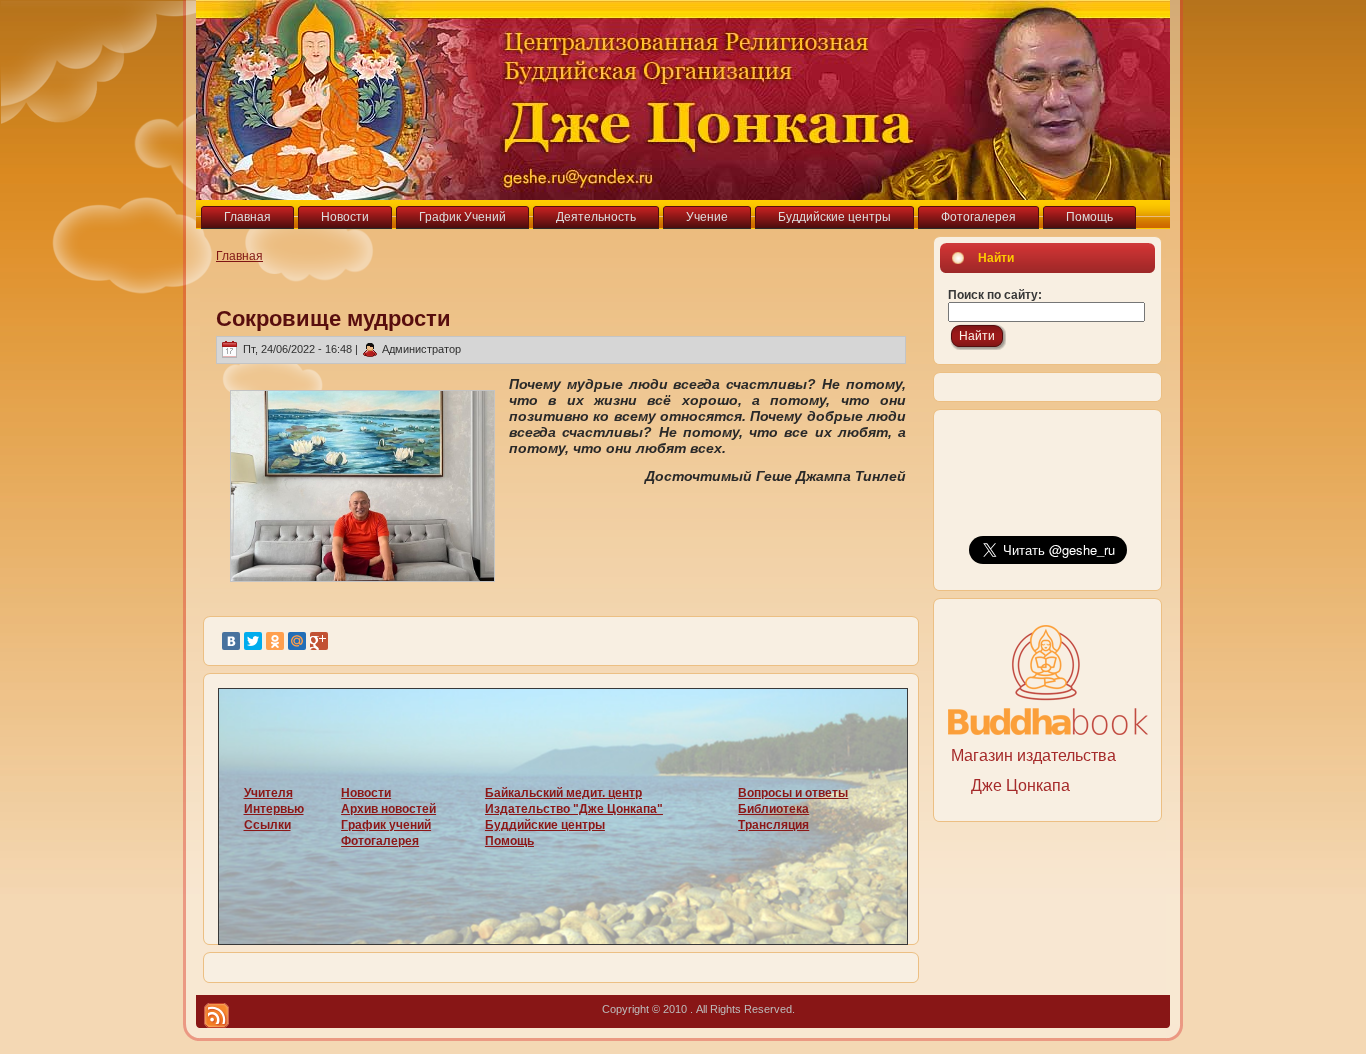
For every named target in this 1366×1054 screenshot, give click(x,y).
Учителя (268, 793)
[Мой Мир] (297, 641)
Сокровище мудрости (333, 318)
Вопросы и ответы (793, 793)
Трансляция (773, 825)
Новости (366, 793)
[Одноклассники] (275, 641)
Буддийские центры (545, 825)
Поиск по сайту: (995, 295)
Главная (239, 256)
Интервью (274, 809)
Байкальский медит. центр (563, 793)
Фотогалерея (380, 841)
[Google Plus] (319, 641)
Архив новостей (388, 809)
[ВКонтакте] (231, 641)
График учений (386, 825)
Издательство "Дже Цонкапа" (574, 809)
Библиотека (773, 809)
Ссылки (267, 825)
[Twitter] (253, 641)
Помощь (509, 841)
